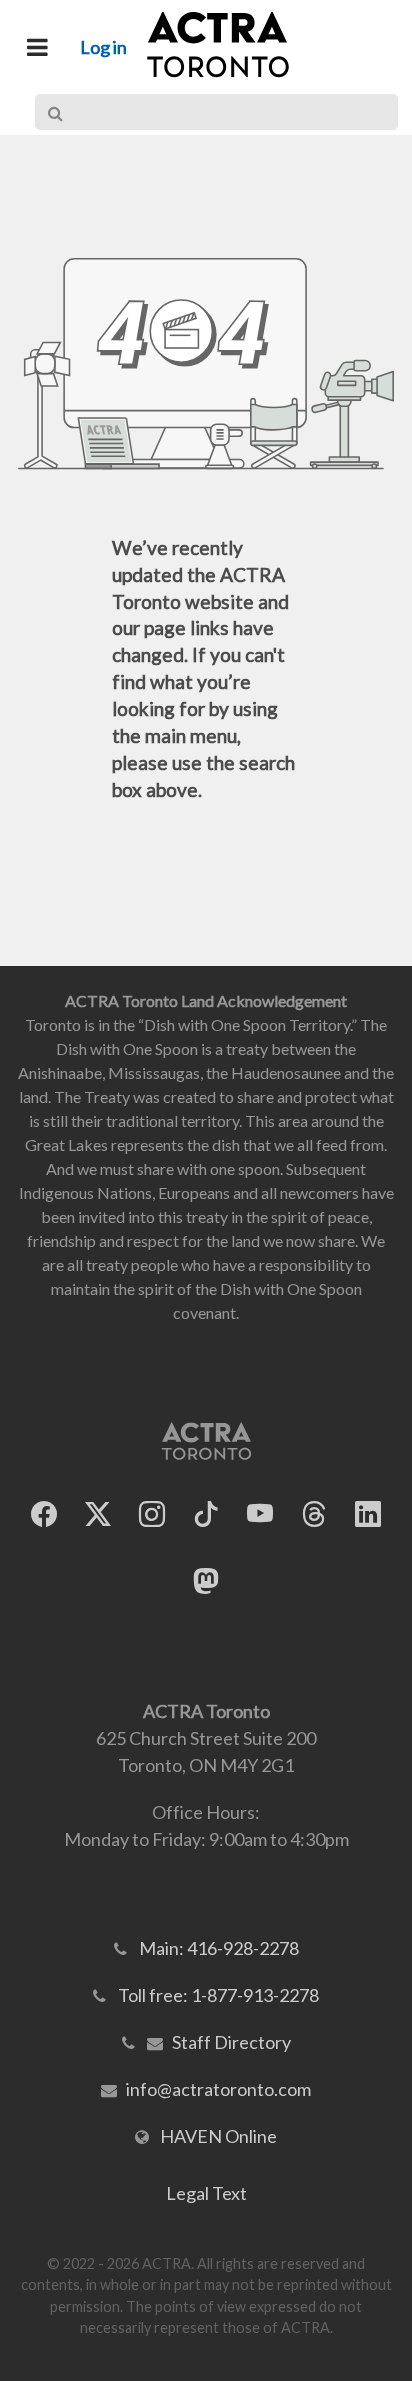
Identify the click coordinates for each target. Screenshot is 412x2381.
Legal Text (206, 2193)
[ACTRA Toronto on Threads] (314, 1513)
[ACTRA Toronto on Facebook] (44, 1513)
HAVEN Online (218, 2136)
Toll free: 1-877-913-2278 (218, 1995)
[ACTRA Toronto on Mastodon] (206, 1580)
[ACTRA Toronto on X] (98, 1513)
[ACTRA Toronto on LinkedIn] (368, 1513)
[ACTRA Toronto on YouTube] (260, 1513)
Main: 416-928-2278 (219, 1948)
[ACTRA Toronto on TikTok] (206, 1513)
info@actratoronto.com (218, 2089)
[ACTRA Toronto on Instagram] (152, 1513)
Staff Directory (231, 2042)
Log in (103, 47)
